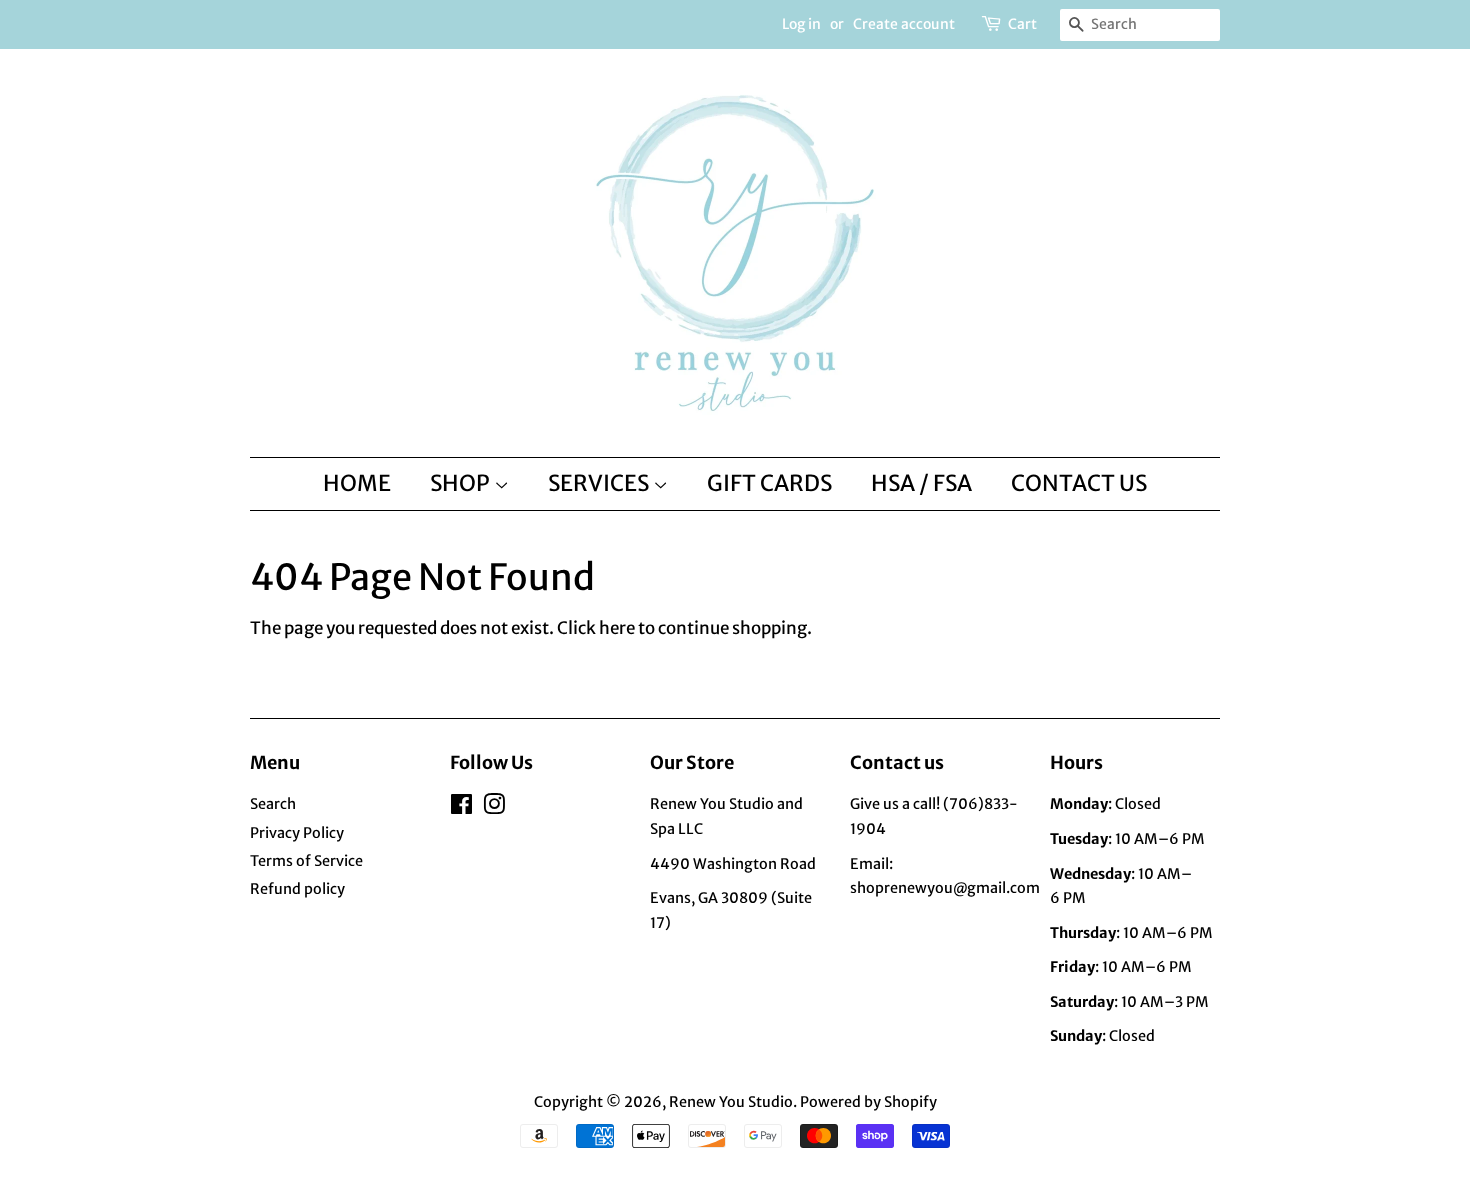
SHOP (462, 483)
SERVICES (600, 483)
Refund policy (297, 889)
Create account (904, 24)
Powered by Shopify (868, 1102)
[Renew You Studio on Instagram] (494, 808)
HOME (357, 483)
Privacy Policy (297, 833)
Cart (1022, 24)
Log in (801, 24)
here (617, 628)
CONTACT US (1079, 483)
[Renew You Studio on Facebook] (461, 808)
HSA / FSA (921, 483)
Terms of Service (306, 861)
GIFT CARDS (769, 483)
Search (273, 804)
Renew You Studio (731, 1102)
